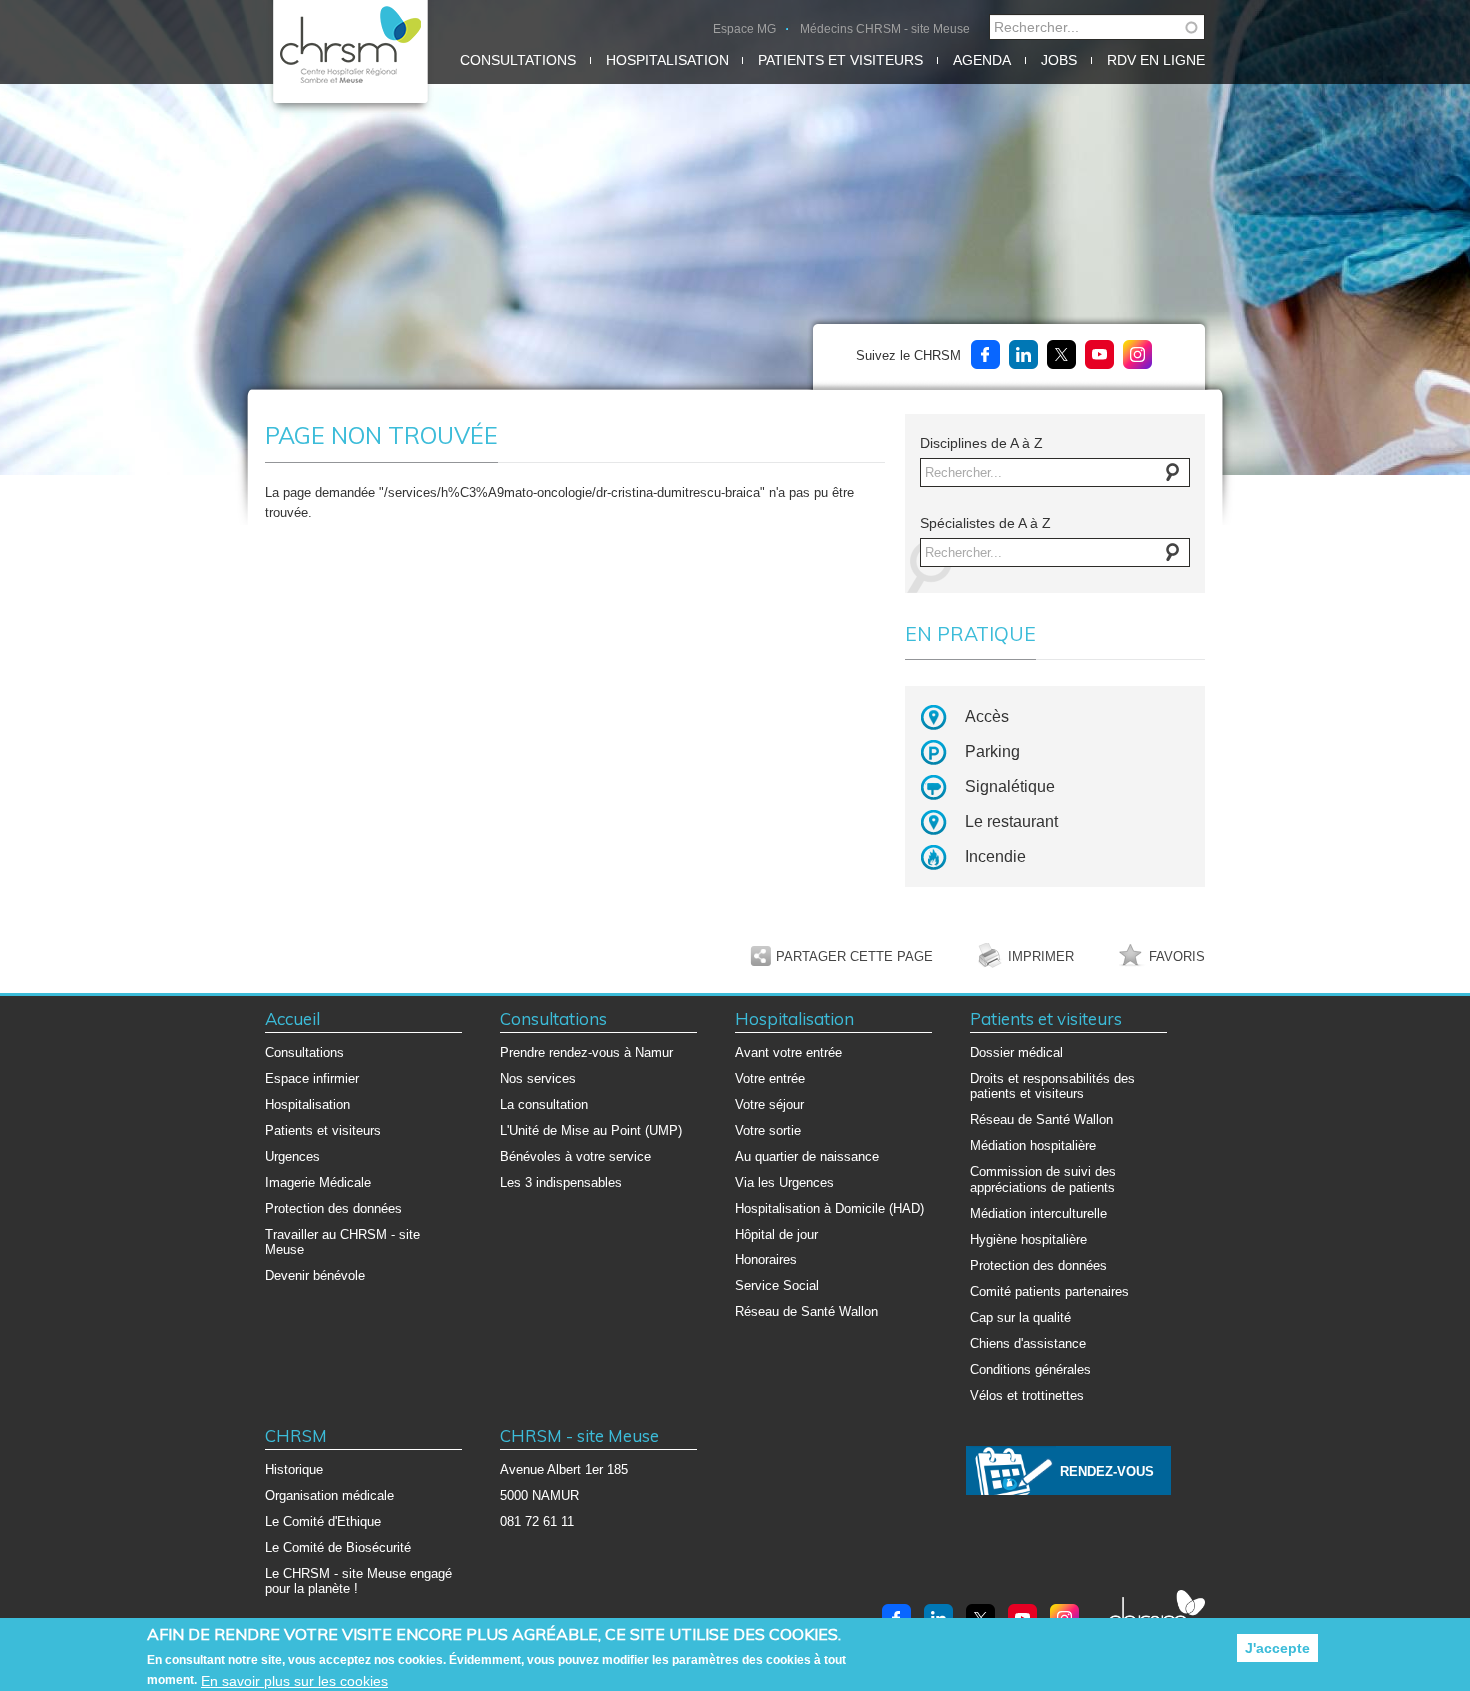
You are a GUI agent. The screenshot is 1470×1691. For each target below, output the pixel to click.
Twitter (1061, 354)
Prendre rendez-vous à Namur (586, 1052)
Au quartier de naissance (807, 1156)
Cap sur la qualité (1020, 1317)
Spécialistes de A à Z (985, 523)
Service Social (777, 1285)
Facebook (985, 354)
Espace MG (744, 29)
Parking (992, 751)
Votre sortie (768, 1130)
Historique (294, 1469)
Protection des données (333, 1208)
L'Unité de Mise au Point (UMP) (591, 1130)
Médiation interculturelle (1038, 1213)
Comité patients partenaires (1049, 1291)
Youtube (1099, 354)
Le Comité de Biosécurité (338, 1547)
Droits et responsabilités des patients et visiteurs (1052, 1086)
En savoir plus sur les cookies (294, 1681)
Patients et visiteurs (840, 60)
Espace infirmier (312, 1078)
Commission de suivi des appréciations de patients (1043, 1179)
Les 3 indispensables (561, 1182)
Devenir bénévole (315, 1275)
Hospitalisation (667, 60)
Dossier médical (1016, 1052)
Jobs (1059, 60)
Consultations (518, 60)
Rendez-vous (1107, 1471)
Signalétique (1010, 786)
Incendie (995, 856)
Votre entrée (770, 1078)
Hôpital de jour (776, 1234)
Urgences (292, 1156)
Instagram (1137, 354)
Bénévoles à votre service (575, 1156)
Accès (987, 716)
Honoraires (766, 1259)
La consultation (544, 1104)
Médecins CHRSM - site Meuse (885, 29)
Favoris (1177, 956)
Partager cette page (854, 956)
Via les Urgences (784, 1182)
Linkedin (1023, 354)
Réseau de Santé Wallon (806, 1311)
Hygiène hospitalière (1028, 1239)
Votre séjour (769, 1104)
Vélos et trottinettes (1027, 1395)
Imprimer (1041, 956)
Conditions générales (1030, 1369)
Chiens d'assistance (1028, 1343)
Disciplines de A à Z (981, 443)
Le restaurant (1011, 821)
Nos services (538, 1078)
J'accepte (1277, 1648)
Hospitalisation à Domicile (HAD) (829, 1208)
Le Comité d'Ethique (323, 1521)
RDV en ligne (1156, 60)
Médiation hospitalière (1033, 1145)
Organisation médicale (329, 1495)
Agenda (982, 60)
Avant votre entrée (788, 1052)
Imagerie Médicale (318, 1182)
